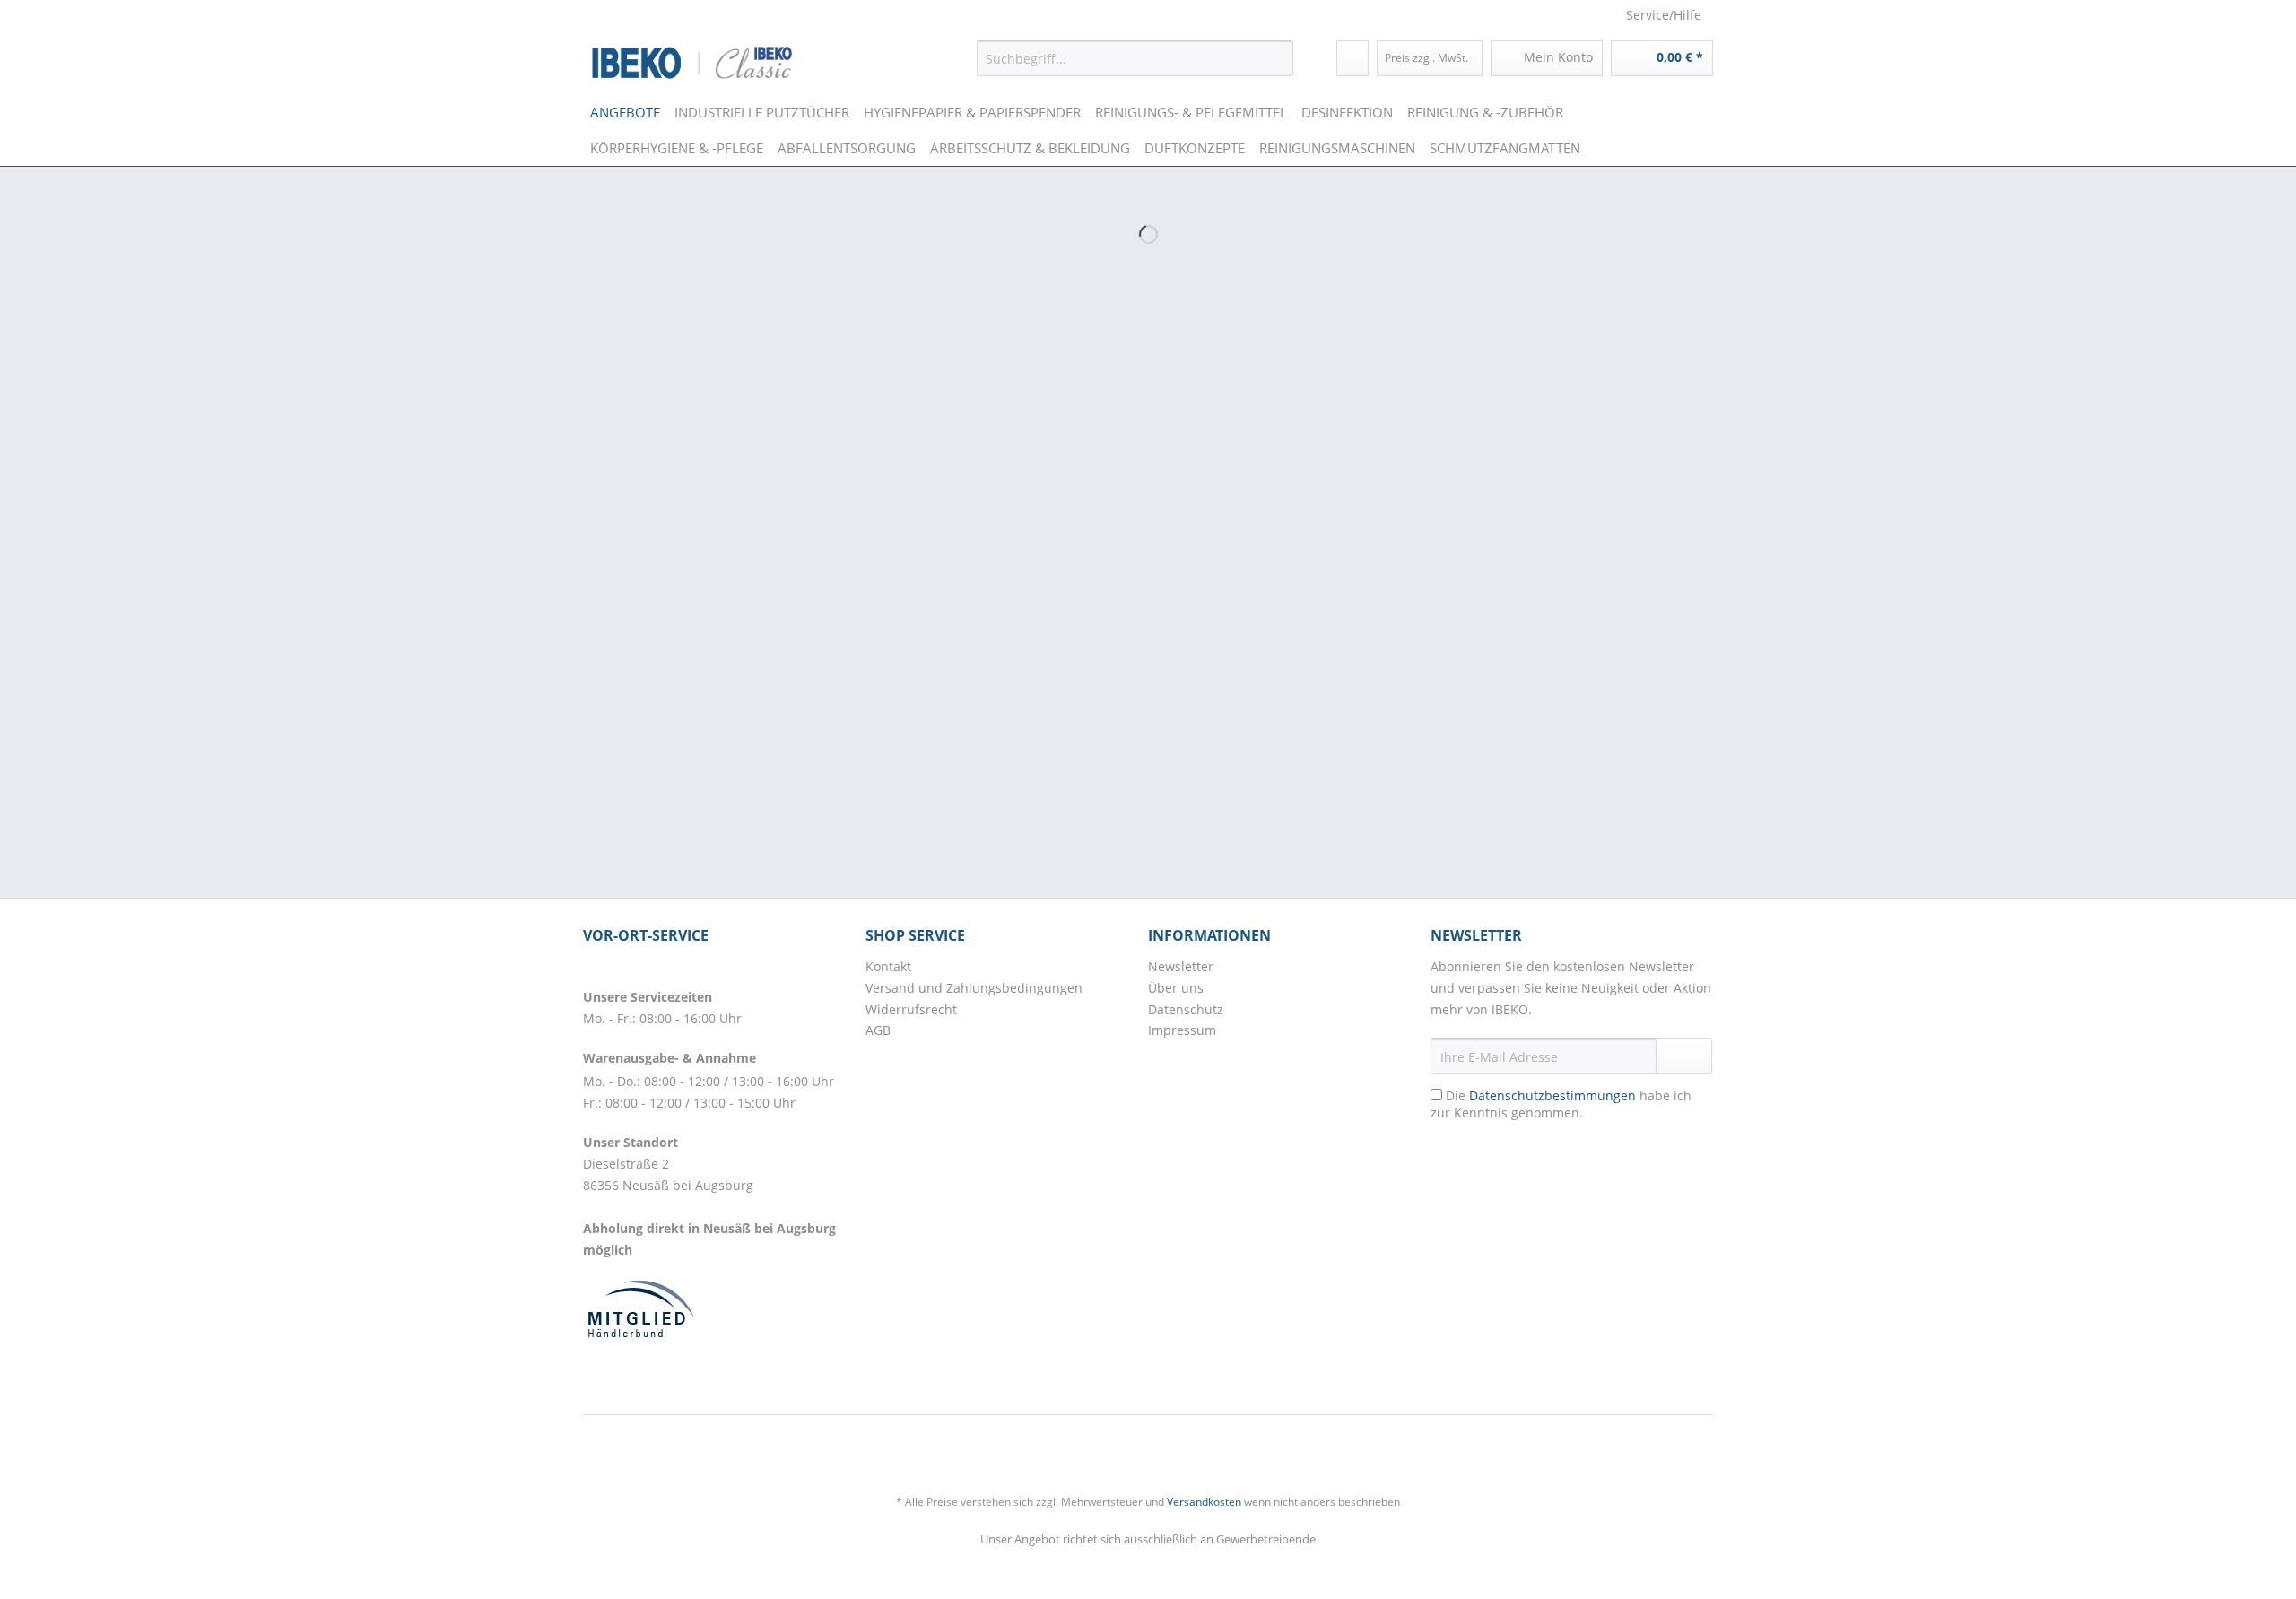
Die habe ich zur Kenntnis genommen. (1561, 1104)
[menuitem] (1135, 58)
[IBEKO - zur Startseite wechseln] (692, 63)
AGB (878, 1030)
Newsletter (1181, 966)
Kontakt (888, 966)
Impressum (1182, 1030)
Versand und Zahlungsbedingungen (974, 988)
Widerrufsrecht (911, 1009)
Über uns (1176, 988)
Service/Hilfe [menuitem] (1664, 15)
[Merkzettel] (1352, 58)
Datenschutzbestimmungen (1552, 1095)
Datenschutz (1186, 1009)
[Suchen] (1277, 58)
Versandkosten (1204, 1502)
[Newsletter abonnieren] (1684, 1056)
